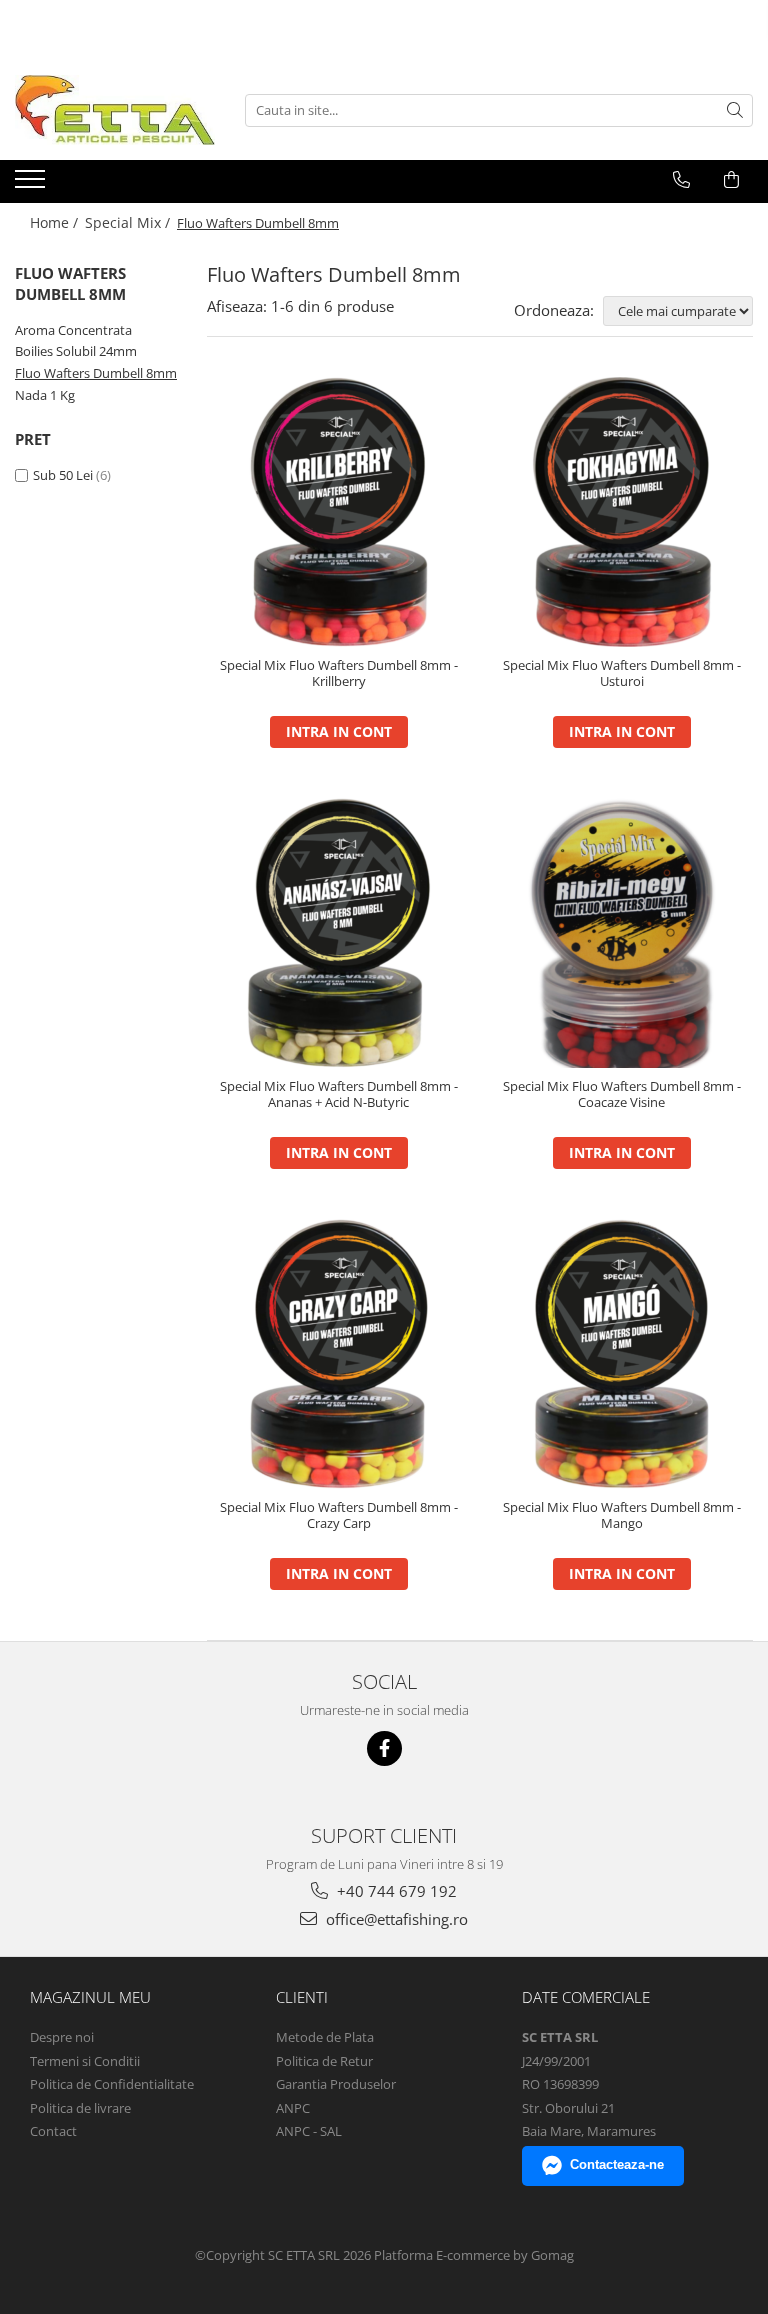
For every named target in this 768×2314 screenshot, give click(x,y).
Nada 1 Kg (45, 395)
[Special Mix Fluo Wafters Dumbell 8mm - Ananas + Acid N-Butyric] (338, 933)
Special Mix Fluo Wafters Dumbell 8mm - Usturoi (622, 674)
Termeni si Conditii (85, 2061)
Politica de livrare (80, 2108)
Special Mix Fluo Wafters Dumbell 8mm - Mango (622, 1516)
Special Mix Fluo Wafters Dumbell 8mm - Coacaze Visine (622, 1095)
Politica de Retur (324, 2061)
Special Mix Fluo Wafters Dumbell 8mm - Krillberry (339, 674)
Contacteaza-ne (617, 2164)
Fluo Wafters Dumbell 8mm (96, 373)
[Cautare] (735, 110)
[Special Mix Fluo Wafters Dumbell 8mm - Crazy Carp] (338, 1354)
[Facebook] (384, 1748)
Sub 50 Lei (63, 475)
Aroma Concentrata (73, 330)
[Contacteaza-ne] (681, 180)
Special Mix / (129, 222)
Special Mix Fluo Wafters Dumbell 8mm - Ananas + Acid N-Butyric (339, 1095)
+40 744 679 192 (395, 1891)
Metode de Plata (325, 2037)
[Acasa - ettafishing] (115, 110)
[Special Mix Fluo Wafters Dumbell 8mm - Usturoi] (621, 512)
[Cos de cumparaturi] (731, 180)
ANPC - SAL (309, 2131)
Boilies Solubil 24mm (76, 351)
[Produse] (32, 185)
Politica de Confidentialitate (112, 2084)
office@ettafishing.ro (395, 1919)
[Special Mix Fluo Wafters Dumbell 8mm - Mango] (621, 1354)
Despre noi (62, 2037)
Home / (56, 222)
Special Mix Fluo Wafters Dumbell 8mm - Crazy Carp (339, 1516)
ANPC (293, 2108)
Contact (53, 2131)
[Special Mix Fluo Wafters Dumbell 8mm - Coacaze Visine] (621, 933)
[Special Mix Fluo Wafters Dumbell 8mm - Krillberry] (338, 512)
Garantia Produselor (336, 2084)
